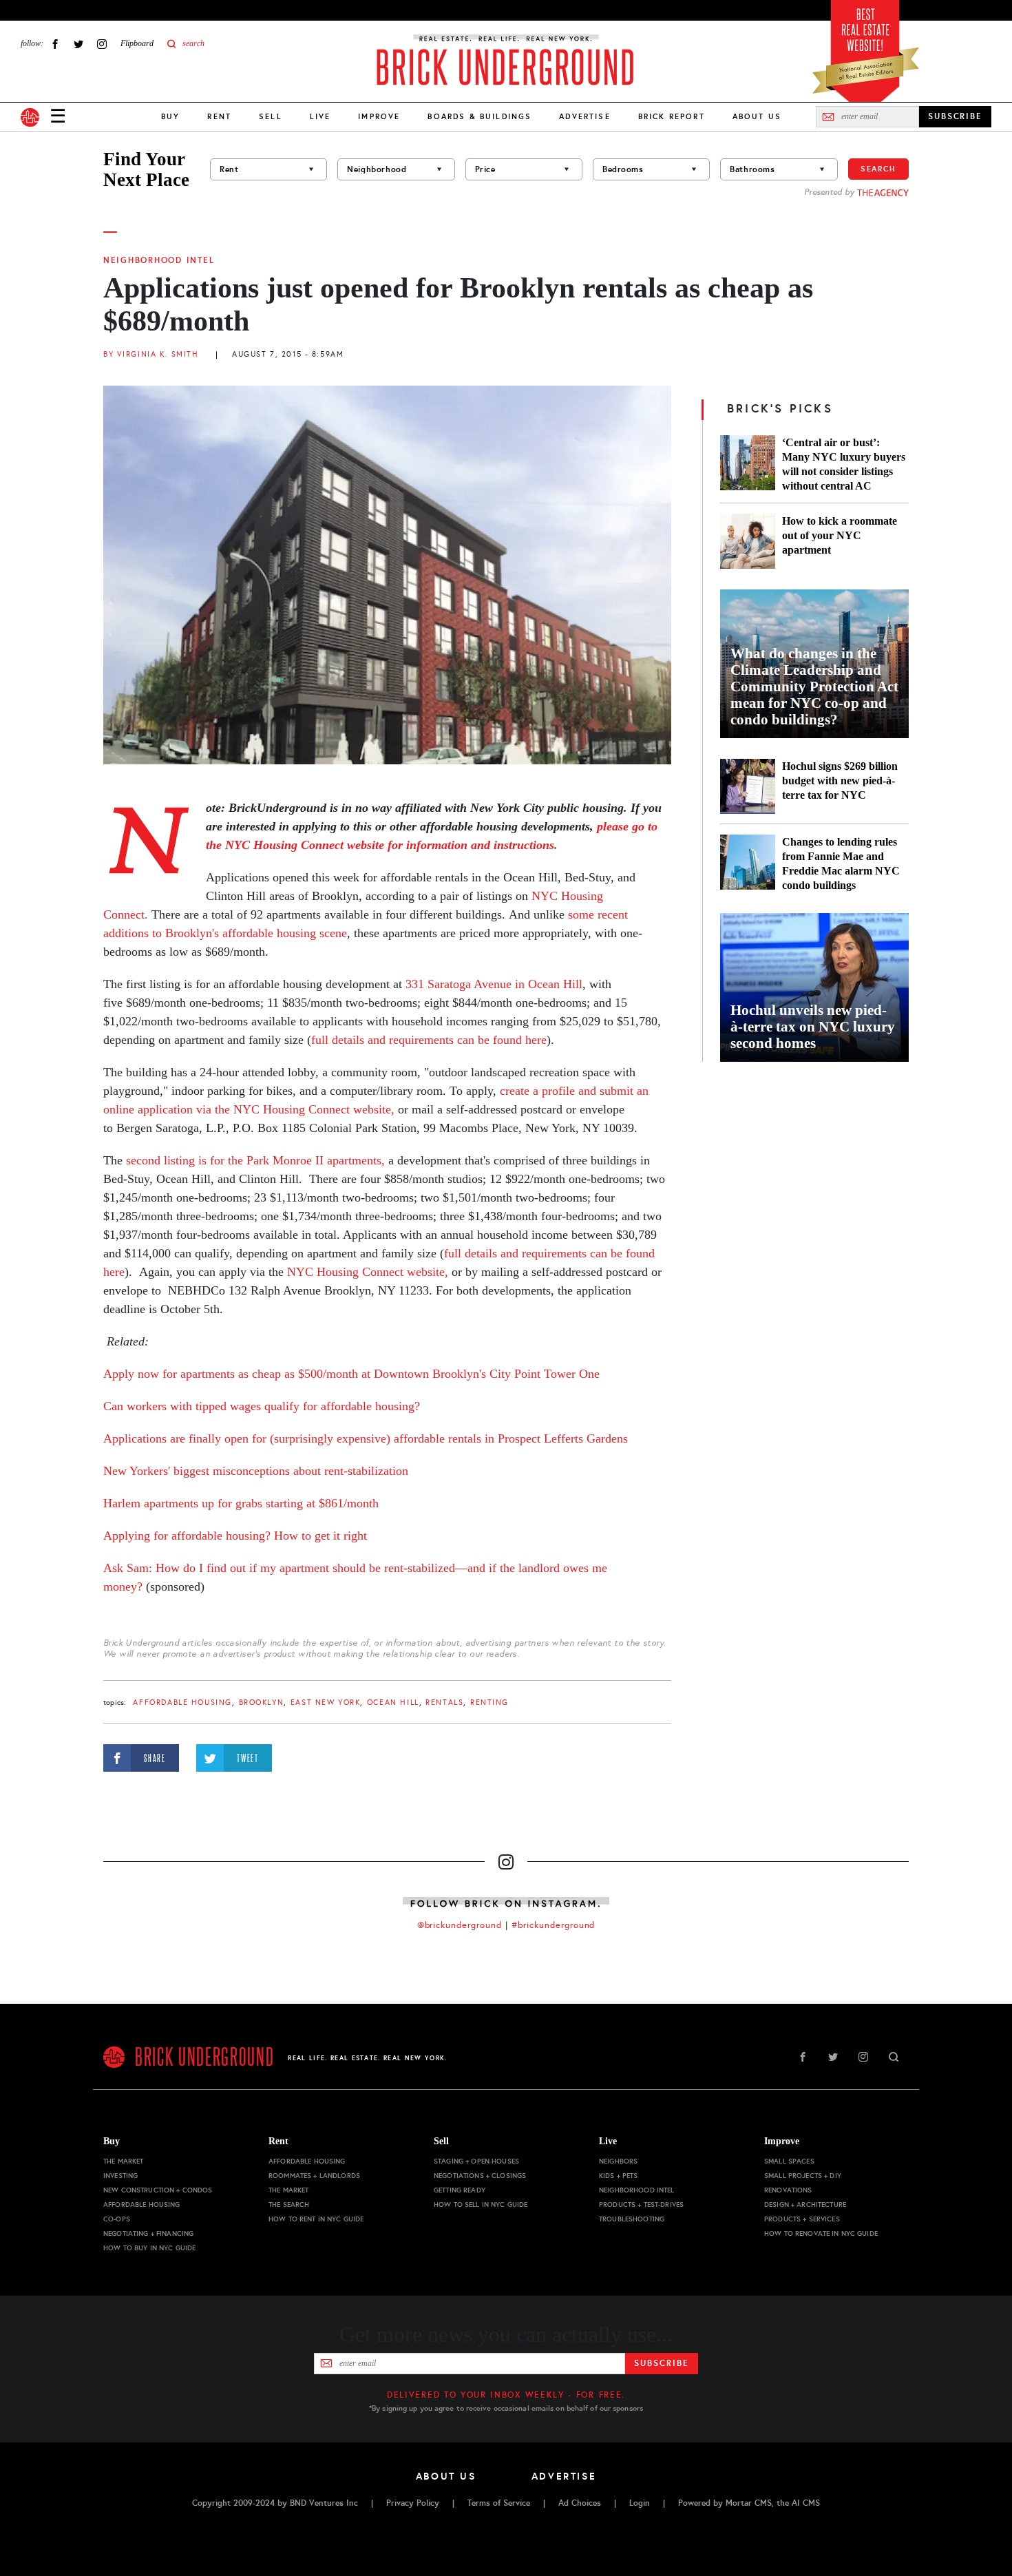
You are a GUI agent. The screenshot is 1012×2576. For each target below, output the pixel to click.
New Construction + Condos (158, 2190)
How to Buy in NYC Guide (149, 2248)
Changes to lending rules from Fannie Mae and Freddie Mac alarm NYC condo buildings (841, 863)
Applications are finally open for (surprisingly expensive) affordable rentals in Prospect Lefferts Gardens (366, 1438)
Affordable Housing (182, 1703)
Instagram (102, 44)
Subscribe (661, 2363)
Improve (379, 116)
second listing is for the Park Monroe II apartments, (254, 1160)
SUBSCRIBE (955, 116)
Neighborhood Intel (159, 260)
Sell (271, 116)
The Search (289, 2205)
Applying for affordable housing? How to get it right (235, 1536)
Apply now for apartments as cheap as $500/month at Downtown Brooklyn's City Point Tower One (351, 1374)
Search (878, 169)
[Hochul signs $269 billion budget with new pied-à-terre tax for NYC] (748, 786)
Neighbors (618, 2161)
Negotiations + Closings (480, 2176)
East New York (326, 1703)
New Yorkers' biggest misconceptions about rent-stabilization (256, 1471)
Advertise (584, 116)
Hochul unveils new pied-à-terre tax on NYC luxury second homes (813, 1027)
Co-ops (117, 2219)
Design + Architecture (805, 2205)
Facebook (55, 44)
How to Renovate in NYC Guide (821, 2233)
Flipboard (137, 43)
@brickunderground (460, 1925)
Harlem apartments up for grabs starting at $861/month (241, 1503)
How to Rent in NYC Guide (316, 2219)
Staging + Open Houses (476, 2161)
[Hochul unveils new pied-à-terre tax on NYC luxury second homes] (814, 987)
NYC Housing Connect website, (368, 1272)
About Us (757, 116)
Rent (219, 116)
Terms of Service (499, 2503)
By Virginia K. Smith (151, 354)
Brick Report (672, 116)
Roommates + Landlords (314, 2176)
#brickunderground (554, 1925)
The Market (123, 2161)
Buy (170, 116)
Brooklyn (262, 1703)
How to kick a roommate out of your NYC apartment (840, 535)
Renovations (788, 2190)
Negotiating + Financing (148, 2233)
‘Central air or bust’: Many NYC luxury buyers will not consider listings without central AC (844, 464)
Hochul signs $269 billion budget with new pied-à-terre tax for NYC (840, 781)
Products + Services (802, 2219)
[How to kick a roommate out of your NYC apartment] (748, 541)
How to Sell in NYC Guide (481, 2205)
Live (320, 116)
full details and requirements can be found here (429, 1040)
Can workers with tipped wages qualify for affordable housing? (262, 1406)
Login (640, 2503)
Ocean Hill (393, 1703)
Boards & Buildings (479, 116)
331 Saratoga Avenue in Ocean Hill (494, 984)
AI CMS (806, 2503)
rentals (444, 1703)
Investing (120, 2176)
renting (489, 1703)
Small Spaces (789, 2161)
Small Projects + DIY (803, 2176)
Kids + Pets (619, 2176)
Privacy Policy (413, 2503)
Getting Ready (460, 2190)
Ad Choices (580, 2503)
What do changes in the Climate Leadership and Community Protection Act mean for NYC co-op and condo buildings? (814, 687)
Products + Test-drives (641, 2205)
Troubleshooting (632, 2219)
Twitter (78, 44)
